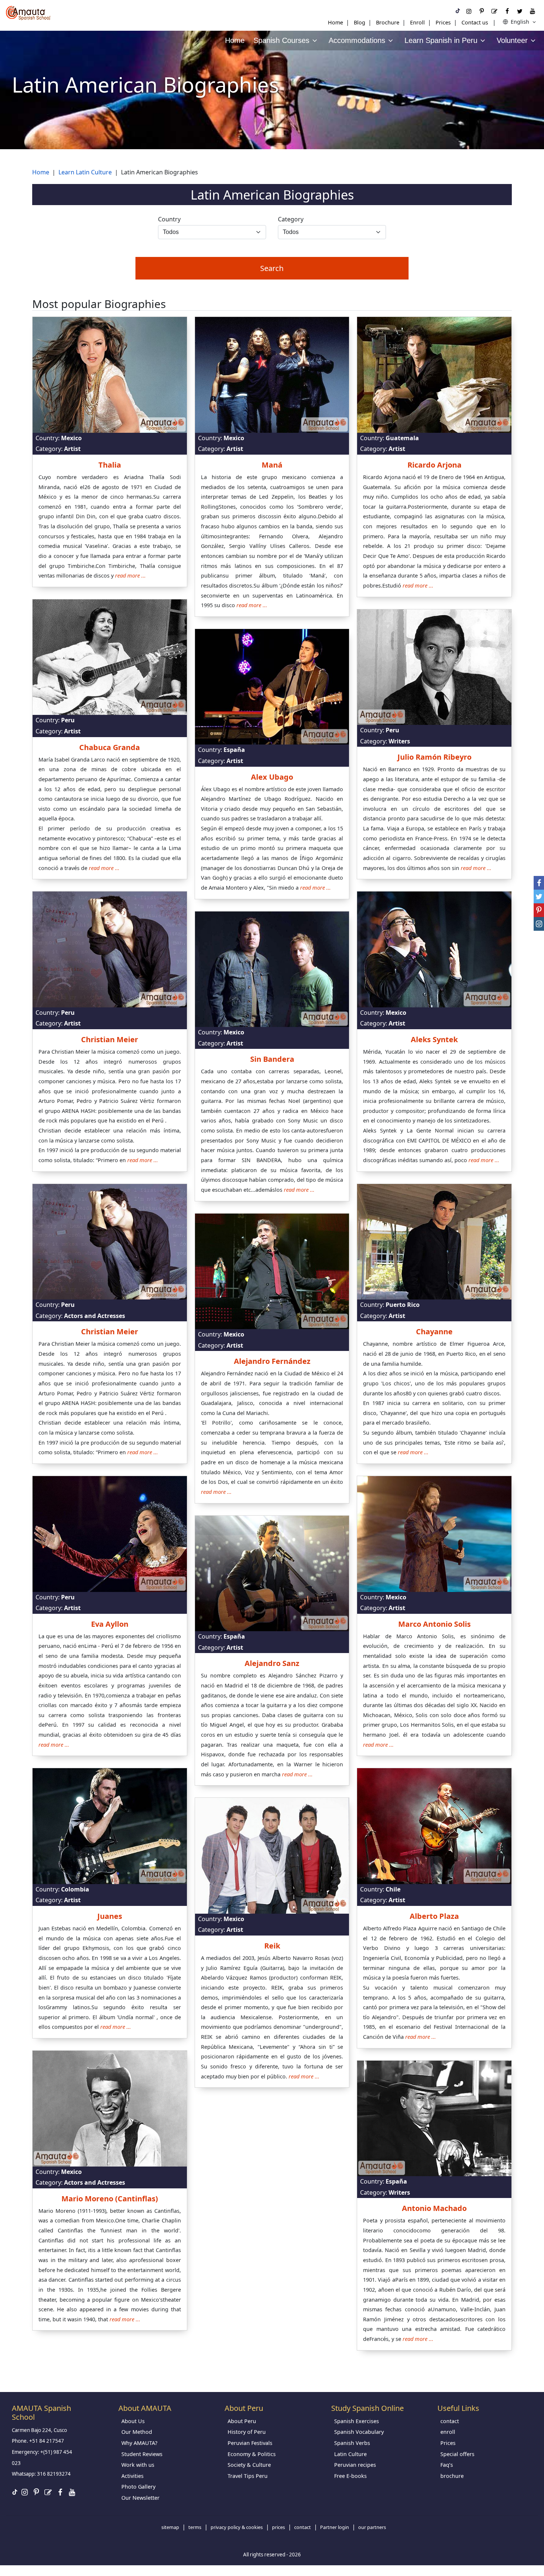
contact (450, 2421)
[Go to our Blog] (494, 11)
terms (195, 2527)
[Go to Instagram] (469, 11)
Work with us (138, 2465)
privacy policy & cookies (237, 2527)
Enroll (417, 22)
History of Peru (247, 2432)
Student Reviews (142, 2454)
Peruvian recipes (355, 2465)
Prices (443, 22)
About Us (133, 2421)
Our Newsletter (140, 2498)
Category (291, 219)
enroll (448, 2432)
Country (169, 219)
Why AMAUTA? (139, 2443)
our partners (372, 2527)
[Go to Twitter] (520, 11)
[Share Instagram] (539, 924)
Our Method (137, 2432)
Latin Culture (350, 2454)
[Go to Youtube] (533, 11)
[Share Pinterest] (539, 910)
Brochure (388, 22)
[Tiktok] (458, 11)
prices (278, 2527)
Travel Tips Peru (248, 2476)
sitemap (170, 2527)
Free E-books (350, 2476)
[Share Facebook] (539, 883)
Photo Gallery (138, 2487)
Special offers (457, 2454)
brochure (452, 2476)
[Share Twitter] (539, 896)
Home (335, 22)
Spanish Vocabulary (359, 2432)
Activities (132, 2476)
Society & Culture (249, 2465)
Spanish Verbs (352, 2443)
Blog (360, 22)
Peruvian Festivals (250, 2443)
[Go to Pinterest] (481, 11)
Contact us (475, 22)
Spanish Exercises (357, 2421)
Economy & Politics (252, 2454)
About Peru (242, 2421)
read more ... (130, 576)
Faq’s (447, 2465)
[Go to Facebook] (507, 11)
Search (272, 268)
